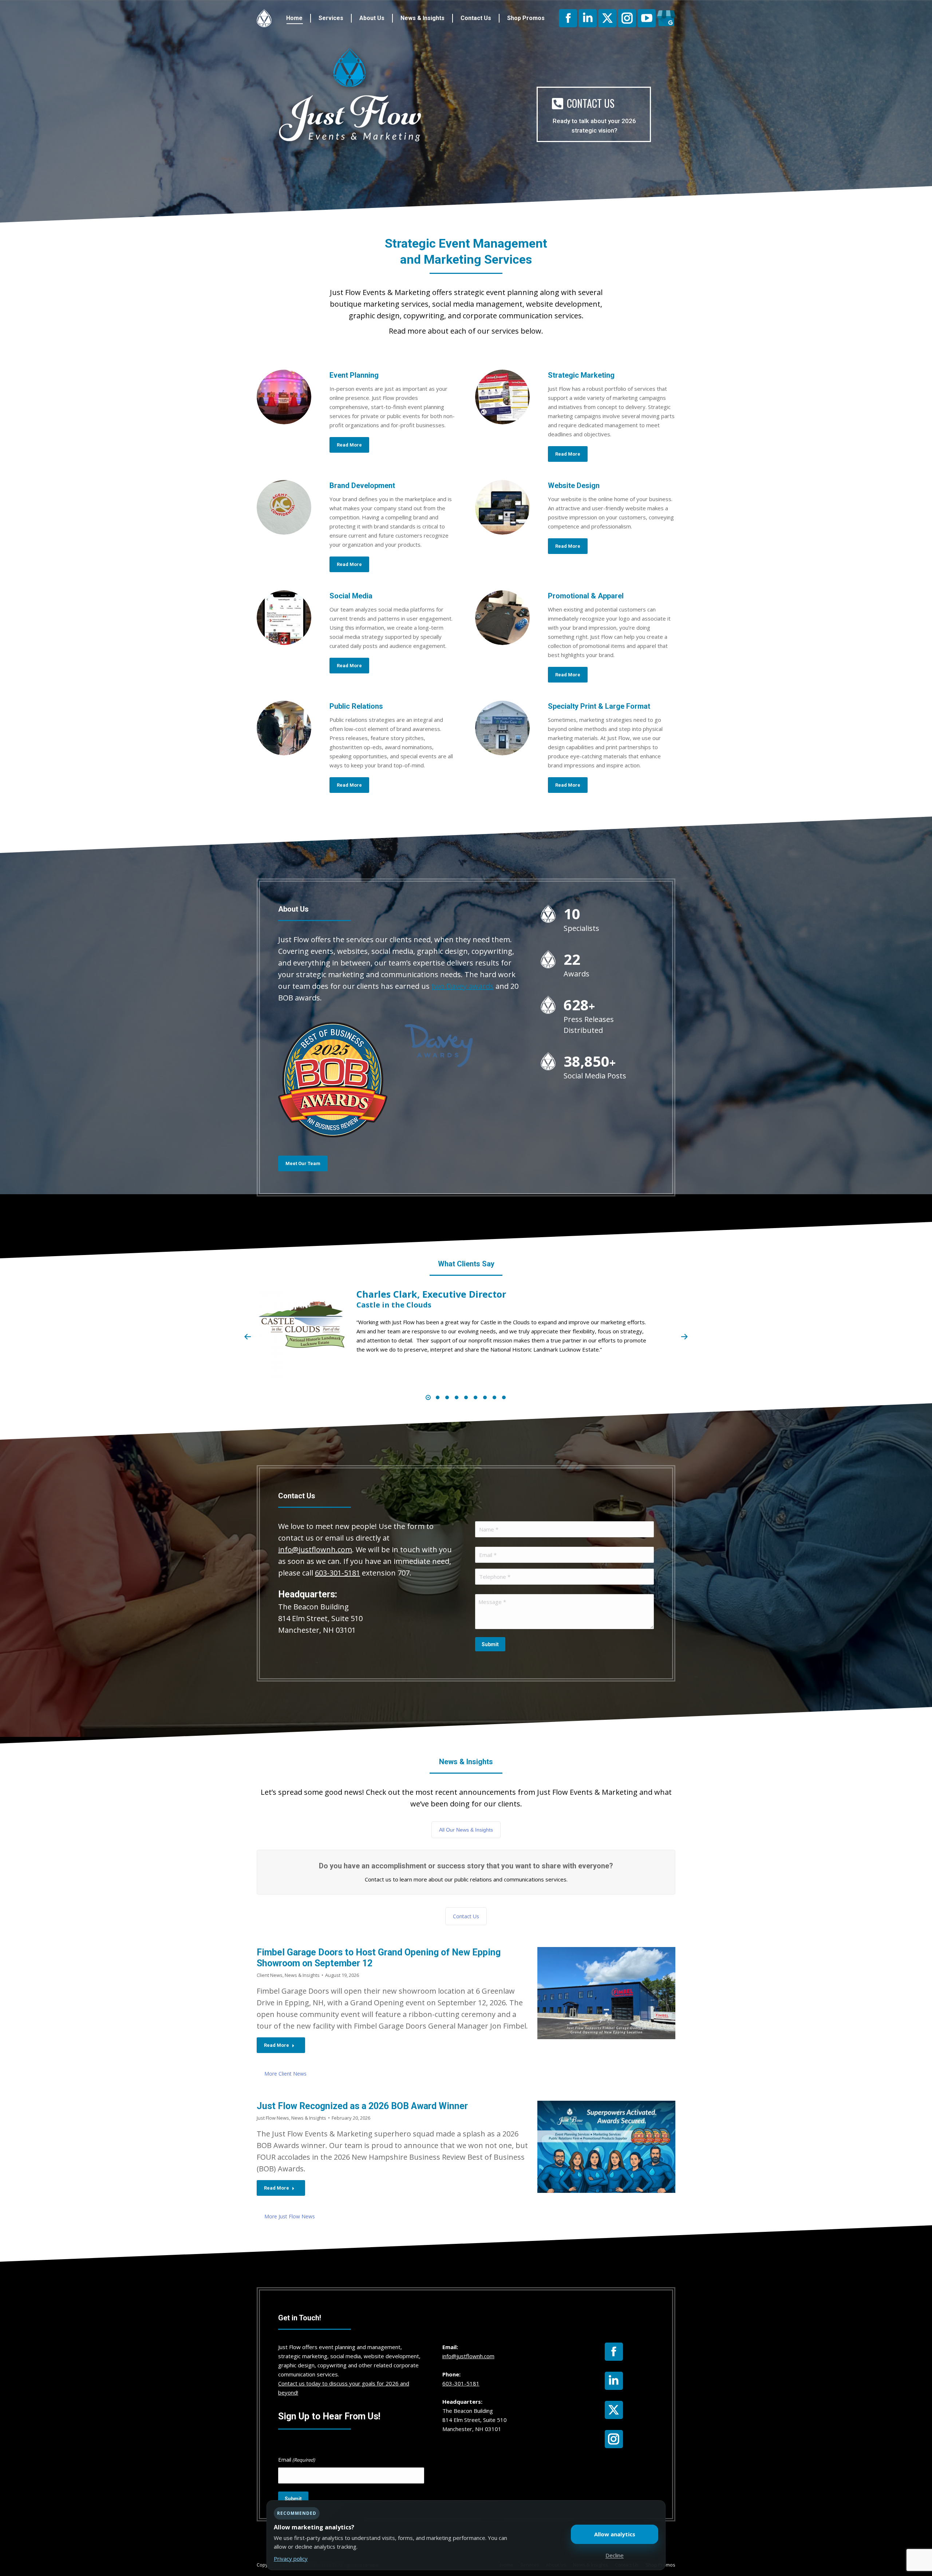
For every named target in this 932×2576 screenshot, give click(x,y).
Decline (615, 2555)
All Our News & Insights (466, 1830)
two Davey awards (463, 986)
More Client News (285, 2074)
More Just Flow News (290, 2216)
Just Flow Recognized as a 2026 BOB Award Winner (362, 2106)
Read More (277, 2045)
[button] (248, 1337)
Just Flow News (273, 2118)
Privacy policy (291, 2559)
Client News (270, 1975)
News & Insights (302, 1975)
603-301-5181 (337, 1573)
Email (297, 2459)
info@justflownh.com (315, 1549)
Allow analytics (615, 2534)
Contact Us (466, 1916)
